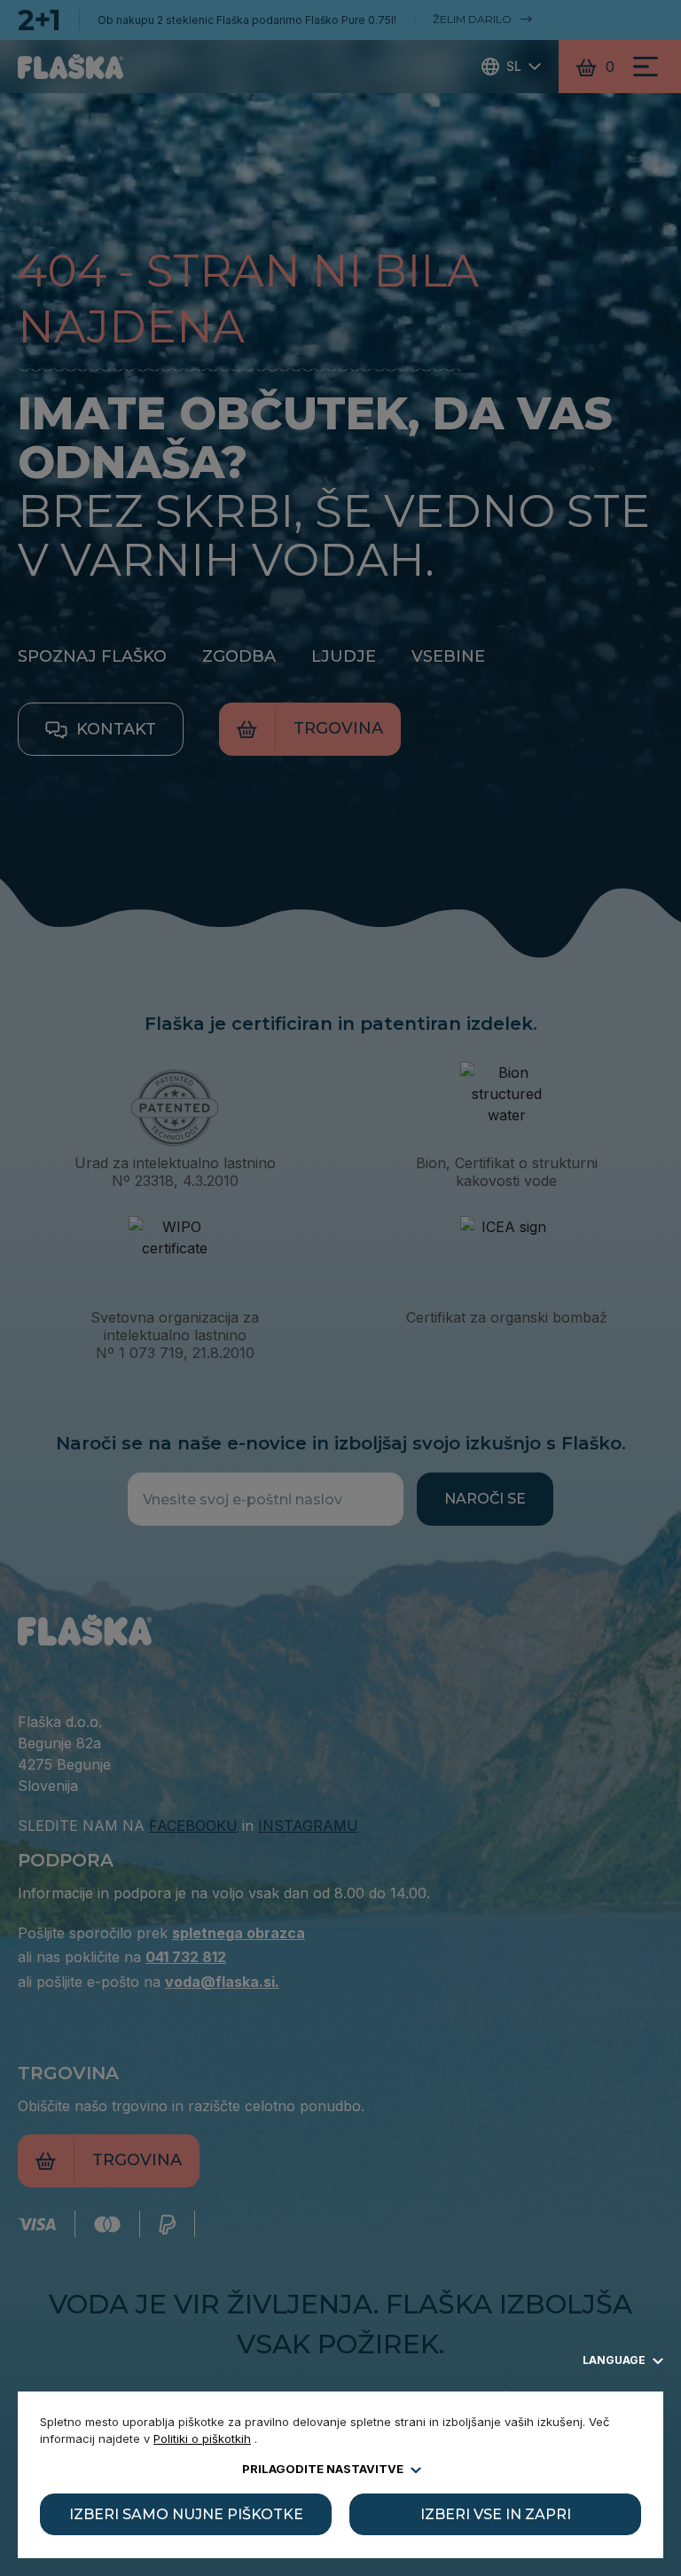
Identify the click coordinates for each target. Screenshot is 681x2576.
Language (615, 2360)
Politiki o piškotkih (202, 2439)
